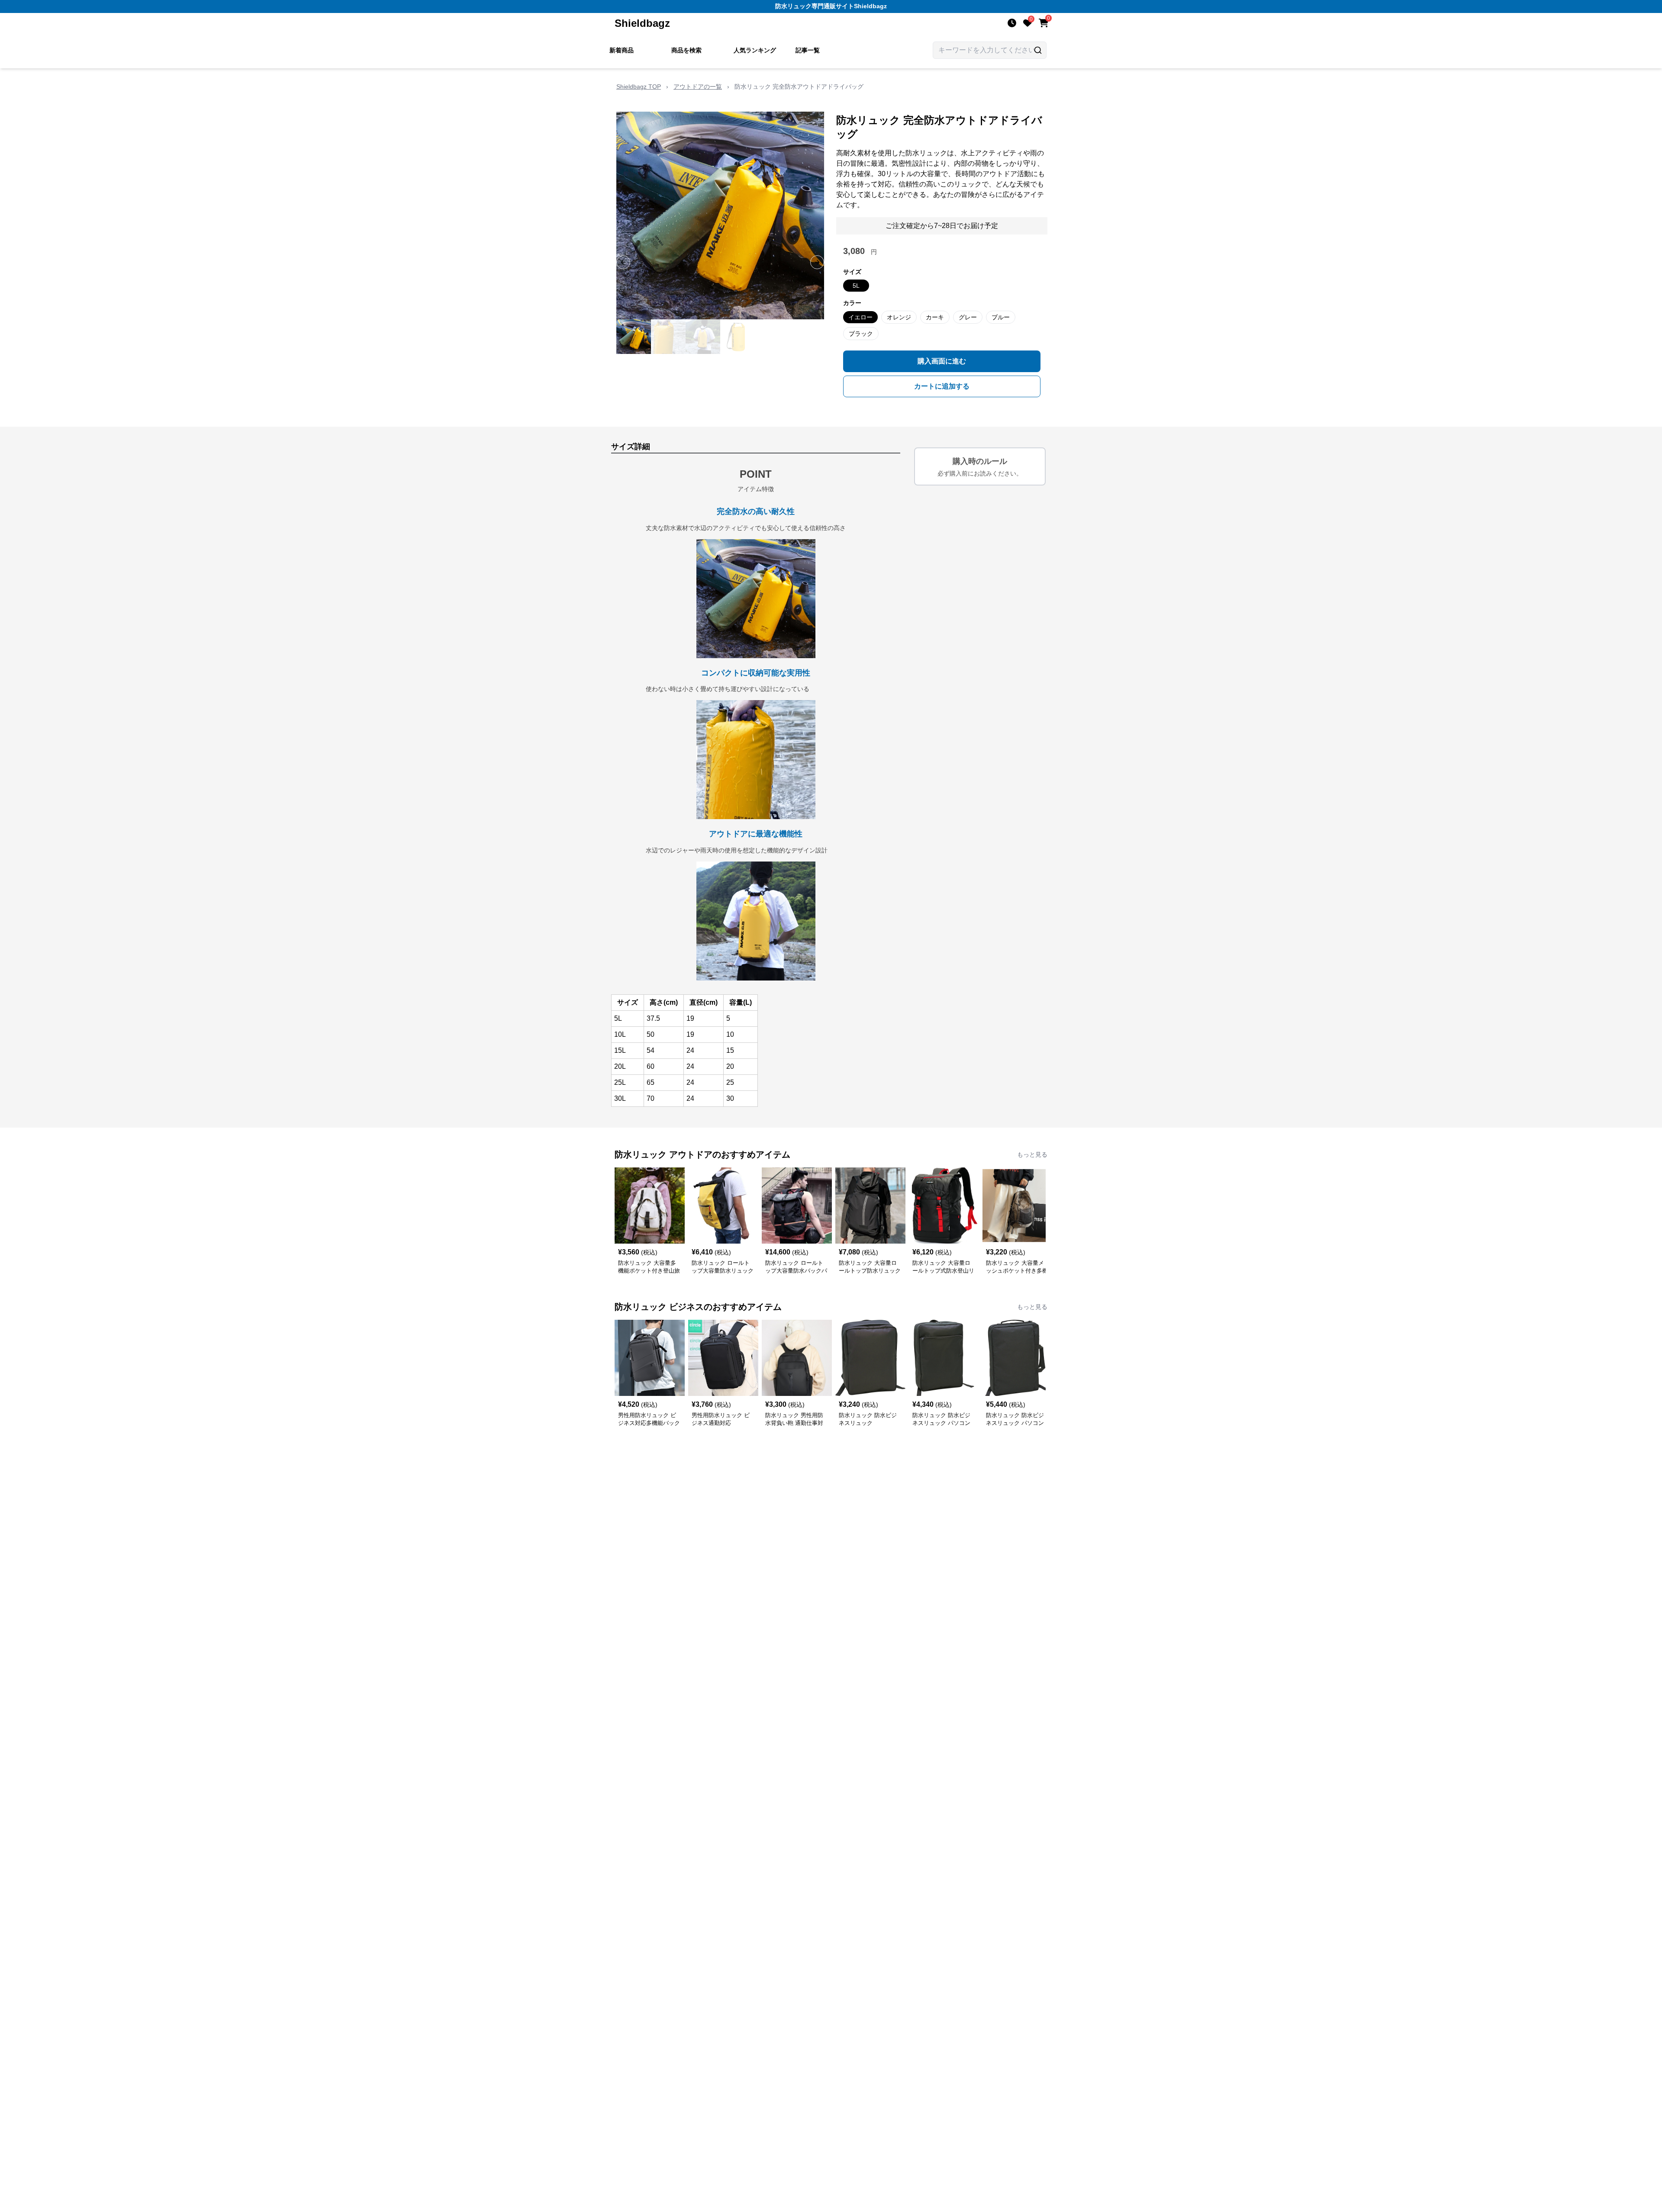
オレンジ (899, 317)
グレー (968, 317)
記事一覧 (808, 50)
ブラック (861, 334)
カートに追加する (942, 386)
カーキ (935, 317)
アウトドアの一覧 (698, 87)
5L (856, 286)
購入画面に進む (942, 361)
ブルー (1001, 317)
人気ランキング (755, 50)
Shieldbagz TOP (639, 87)
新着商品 (622, 50)
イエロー (860, 317)
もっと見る (1032, 1154)
